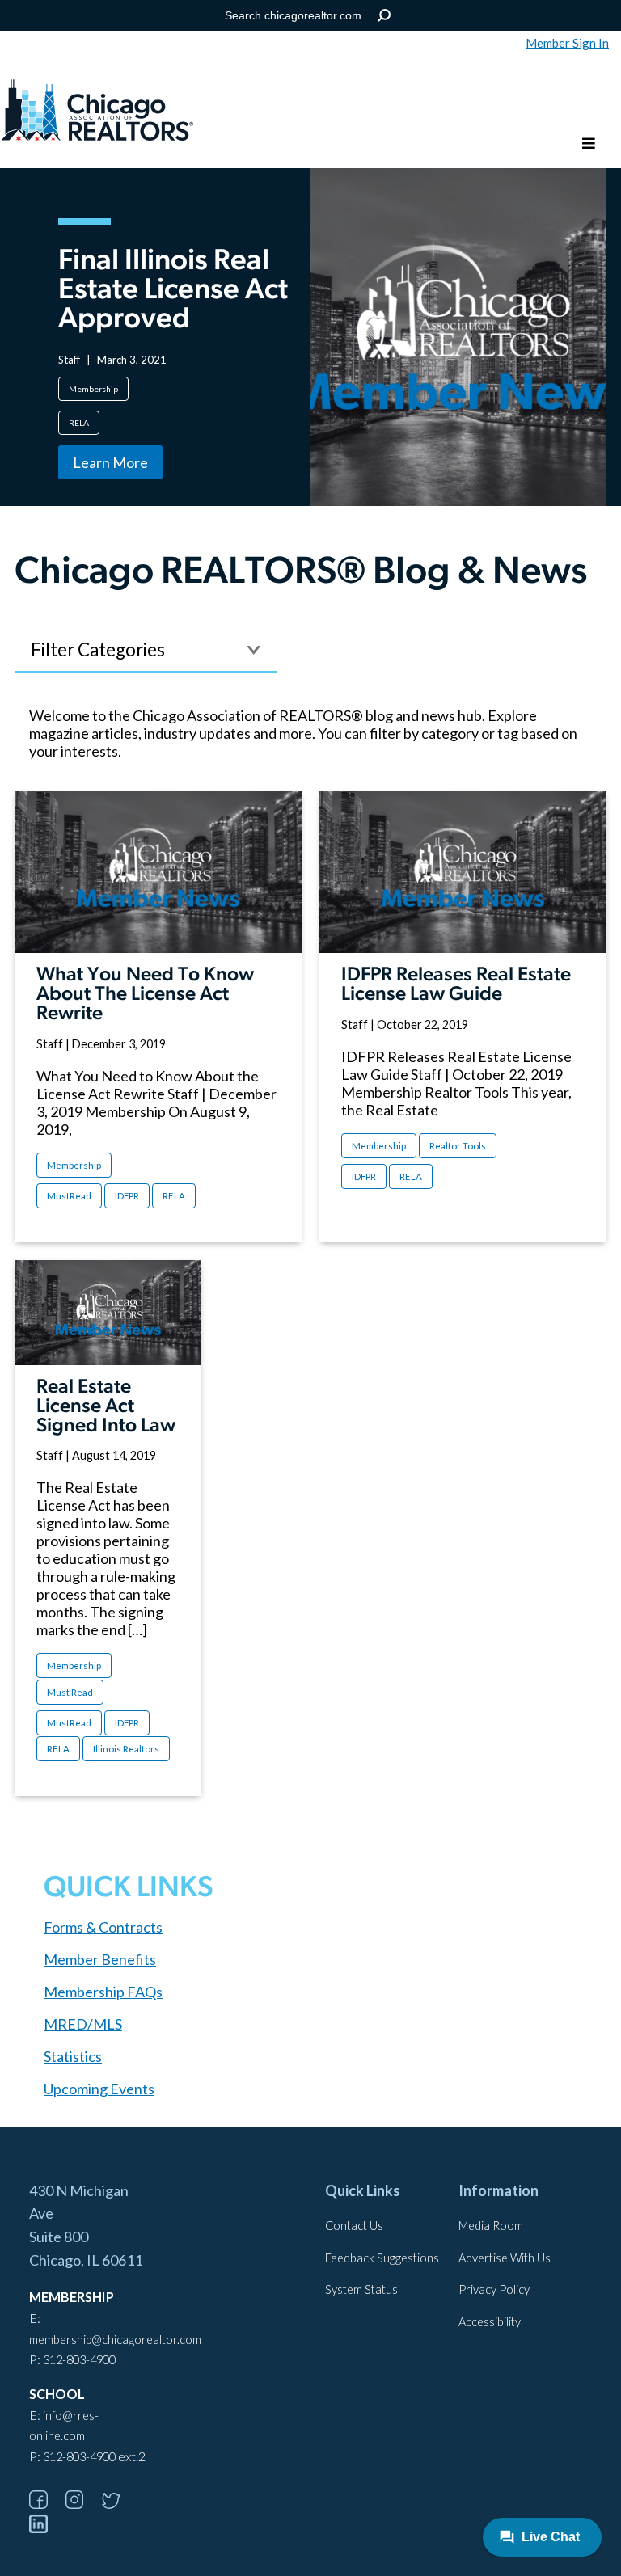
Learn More (110, 462)
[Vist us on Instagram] (82, 2504)
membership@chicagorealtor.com (115, 2340)
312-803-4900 (79, 2360)
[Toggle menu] (589, 144)
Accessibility (490, 2322)
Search (384, 16)
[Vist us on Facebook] (46, 2504)
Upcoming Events (99, 2089)
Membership (93, 389)
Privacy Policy (494, 2289)
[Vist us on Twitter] (119, 2504)
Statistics (73, 2056)
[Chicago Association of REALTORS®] (97, 112)
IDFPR (127, 1196)
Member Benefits (100, 1959)
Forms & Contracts (103, 1927)
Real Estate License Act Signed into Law (106, 1407)
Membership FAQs (103, 1992)
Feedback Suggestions (382, 2258)
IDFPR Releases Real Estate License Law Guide (456, 985)
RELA (79, 423)
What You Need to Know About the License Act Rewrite (145, 995)
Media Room (491, 2226)
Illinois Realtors (126, 1749)
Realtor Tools (458, 1146)
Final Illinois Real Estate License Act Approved (173, 291)
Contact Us (354, 2226)
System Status (361, 2289)
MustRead (69, 1196)
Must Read (70, 1692)
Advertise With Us (505, 2258)
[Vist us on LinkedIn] (46, 2528)
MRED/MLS (83, 2024)
